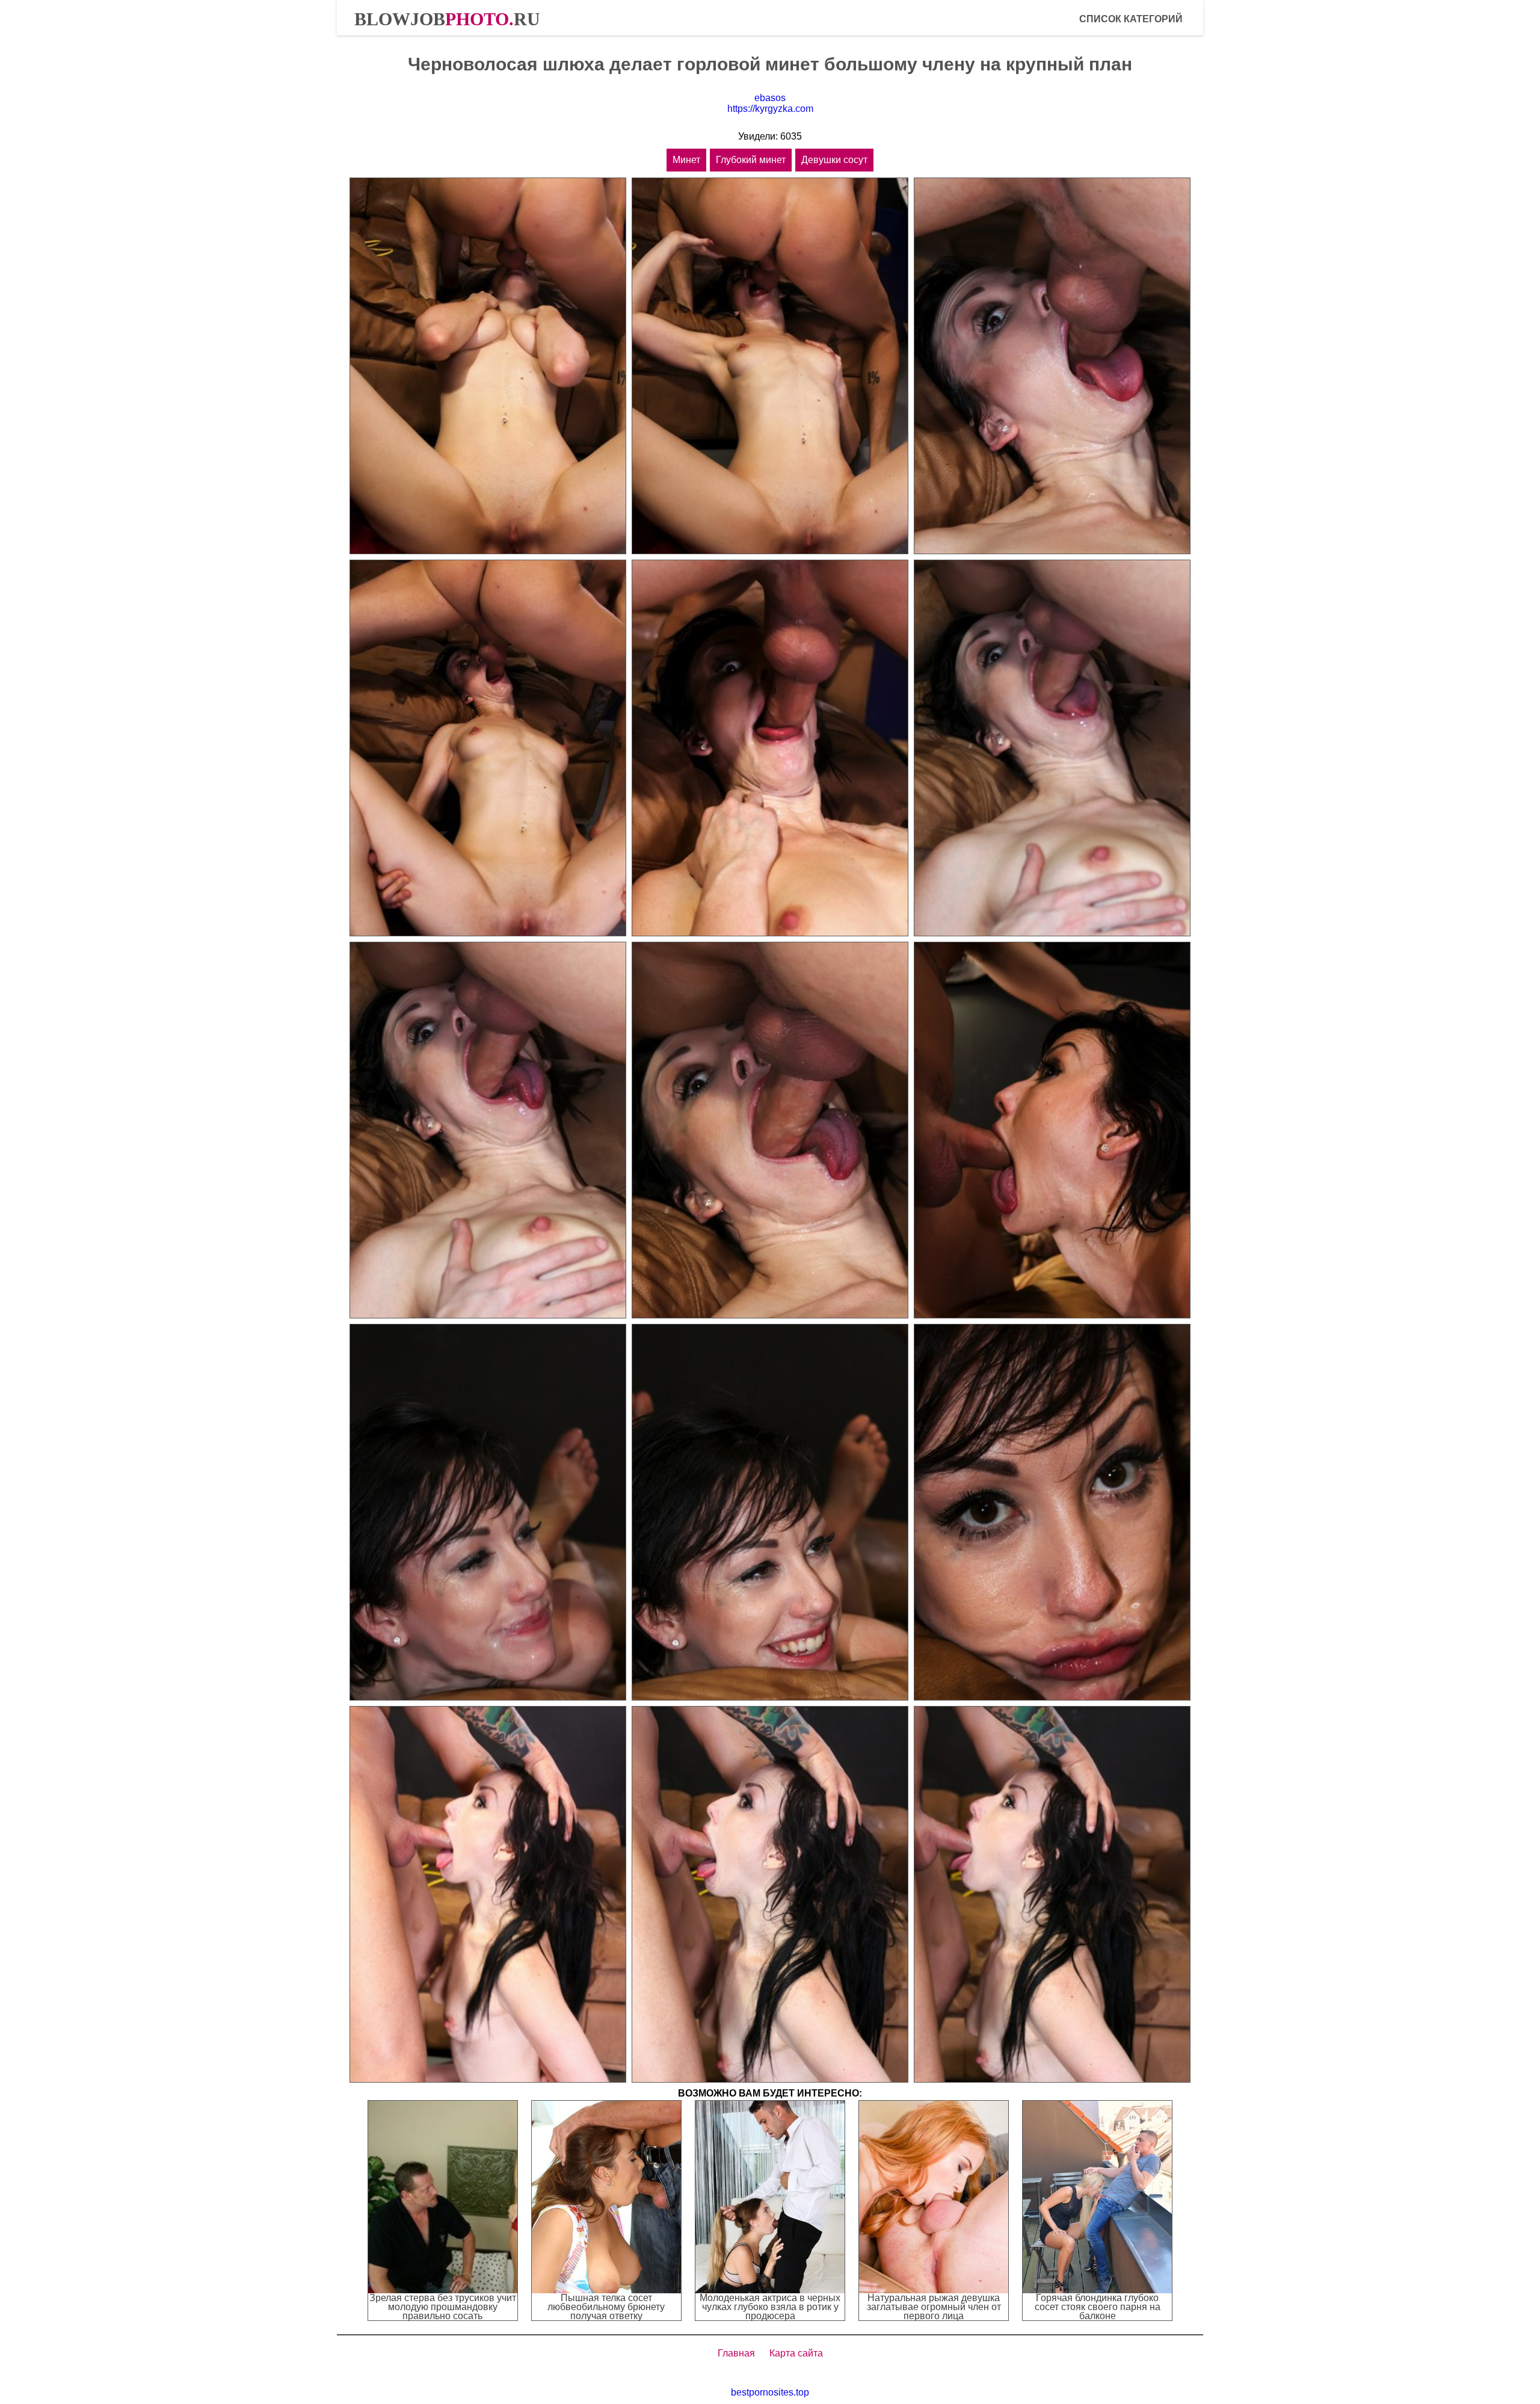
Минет (686, 160)
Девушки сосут (834, 160)
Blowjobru (447, 19)
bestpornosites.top (770, 2392)
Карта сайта (796, 2353)
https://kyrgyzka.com (770, 109)
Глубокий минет (751, 160)
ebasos (770, 98)
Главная (736, 2353)
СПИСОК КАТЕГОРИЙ (1131, 19)
